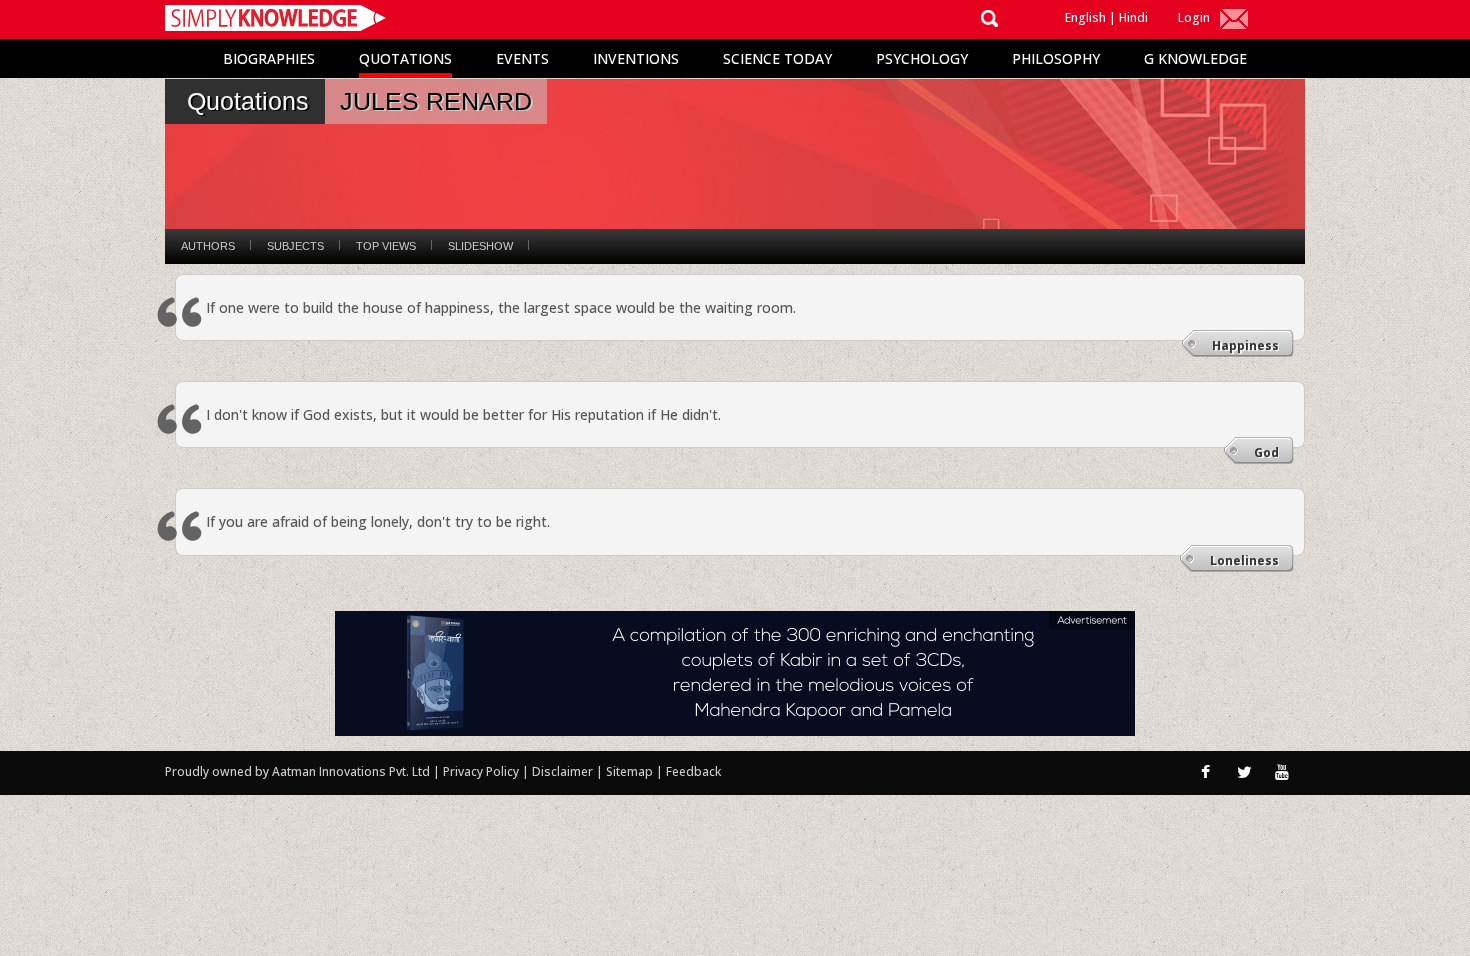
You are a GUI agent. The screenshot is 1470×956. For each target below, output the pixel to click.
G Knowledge (1195, 58)
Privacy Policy (482, 771)
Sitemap (631, 771)
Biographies (269, 58)
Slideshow (480, 246)
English (1085, 17)
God (1266, 452)
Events (522, 58)
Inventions (636, 58)
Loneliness (1244, 560)
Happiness (1245, 345)
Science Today (777, 58)
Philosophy (1056, 58)
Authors (208, 246)
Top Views (386, 246)
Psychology (922, 58)
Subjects (295, 246)
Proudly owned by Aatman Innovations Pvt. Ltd (297, 771)
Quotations (405, 58)
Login (1194, 17)
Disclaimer (562, 771)
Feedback (693, 771)
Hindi (1133, 17)
